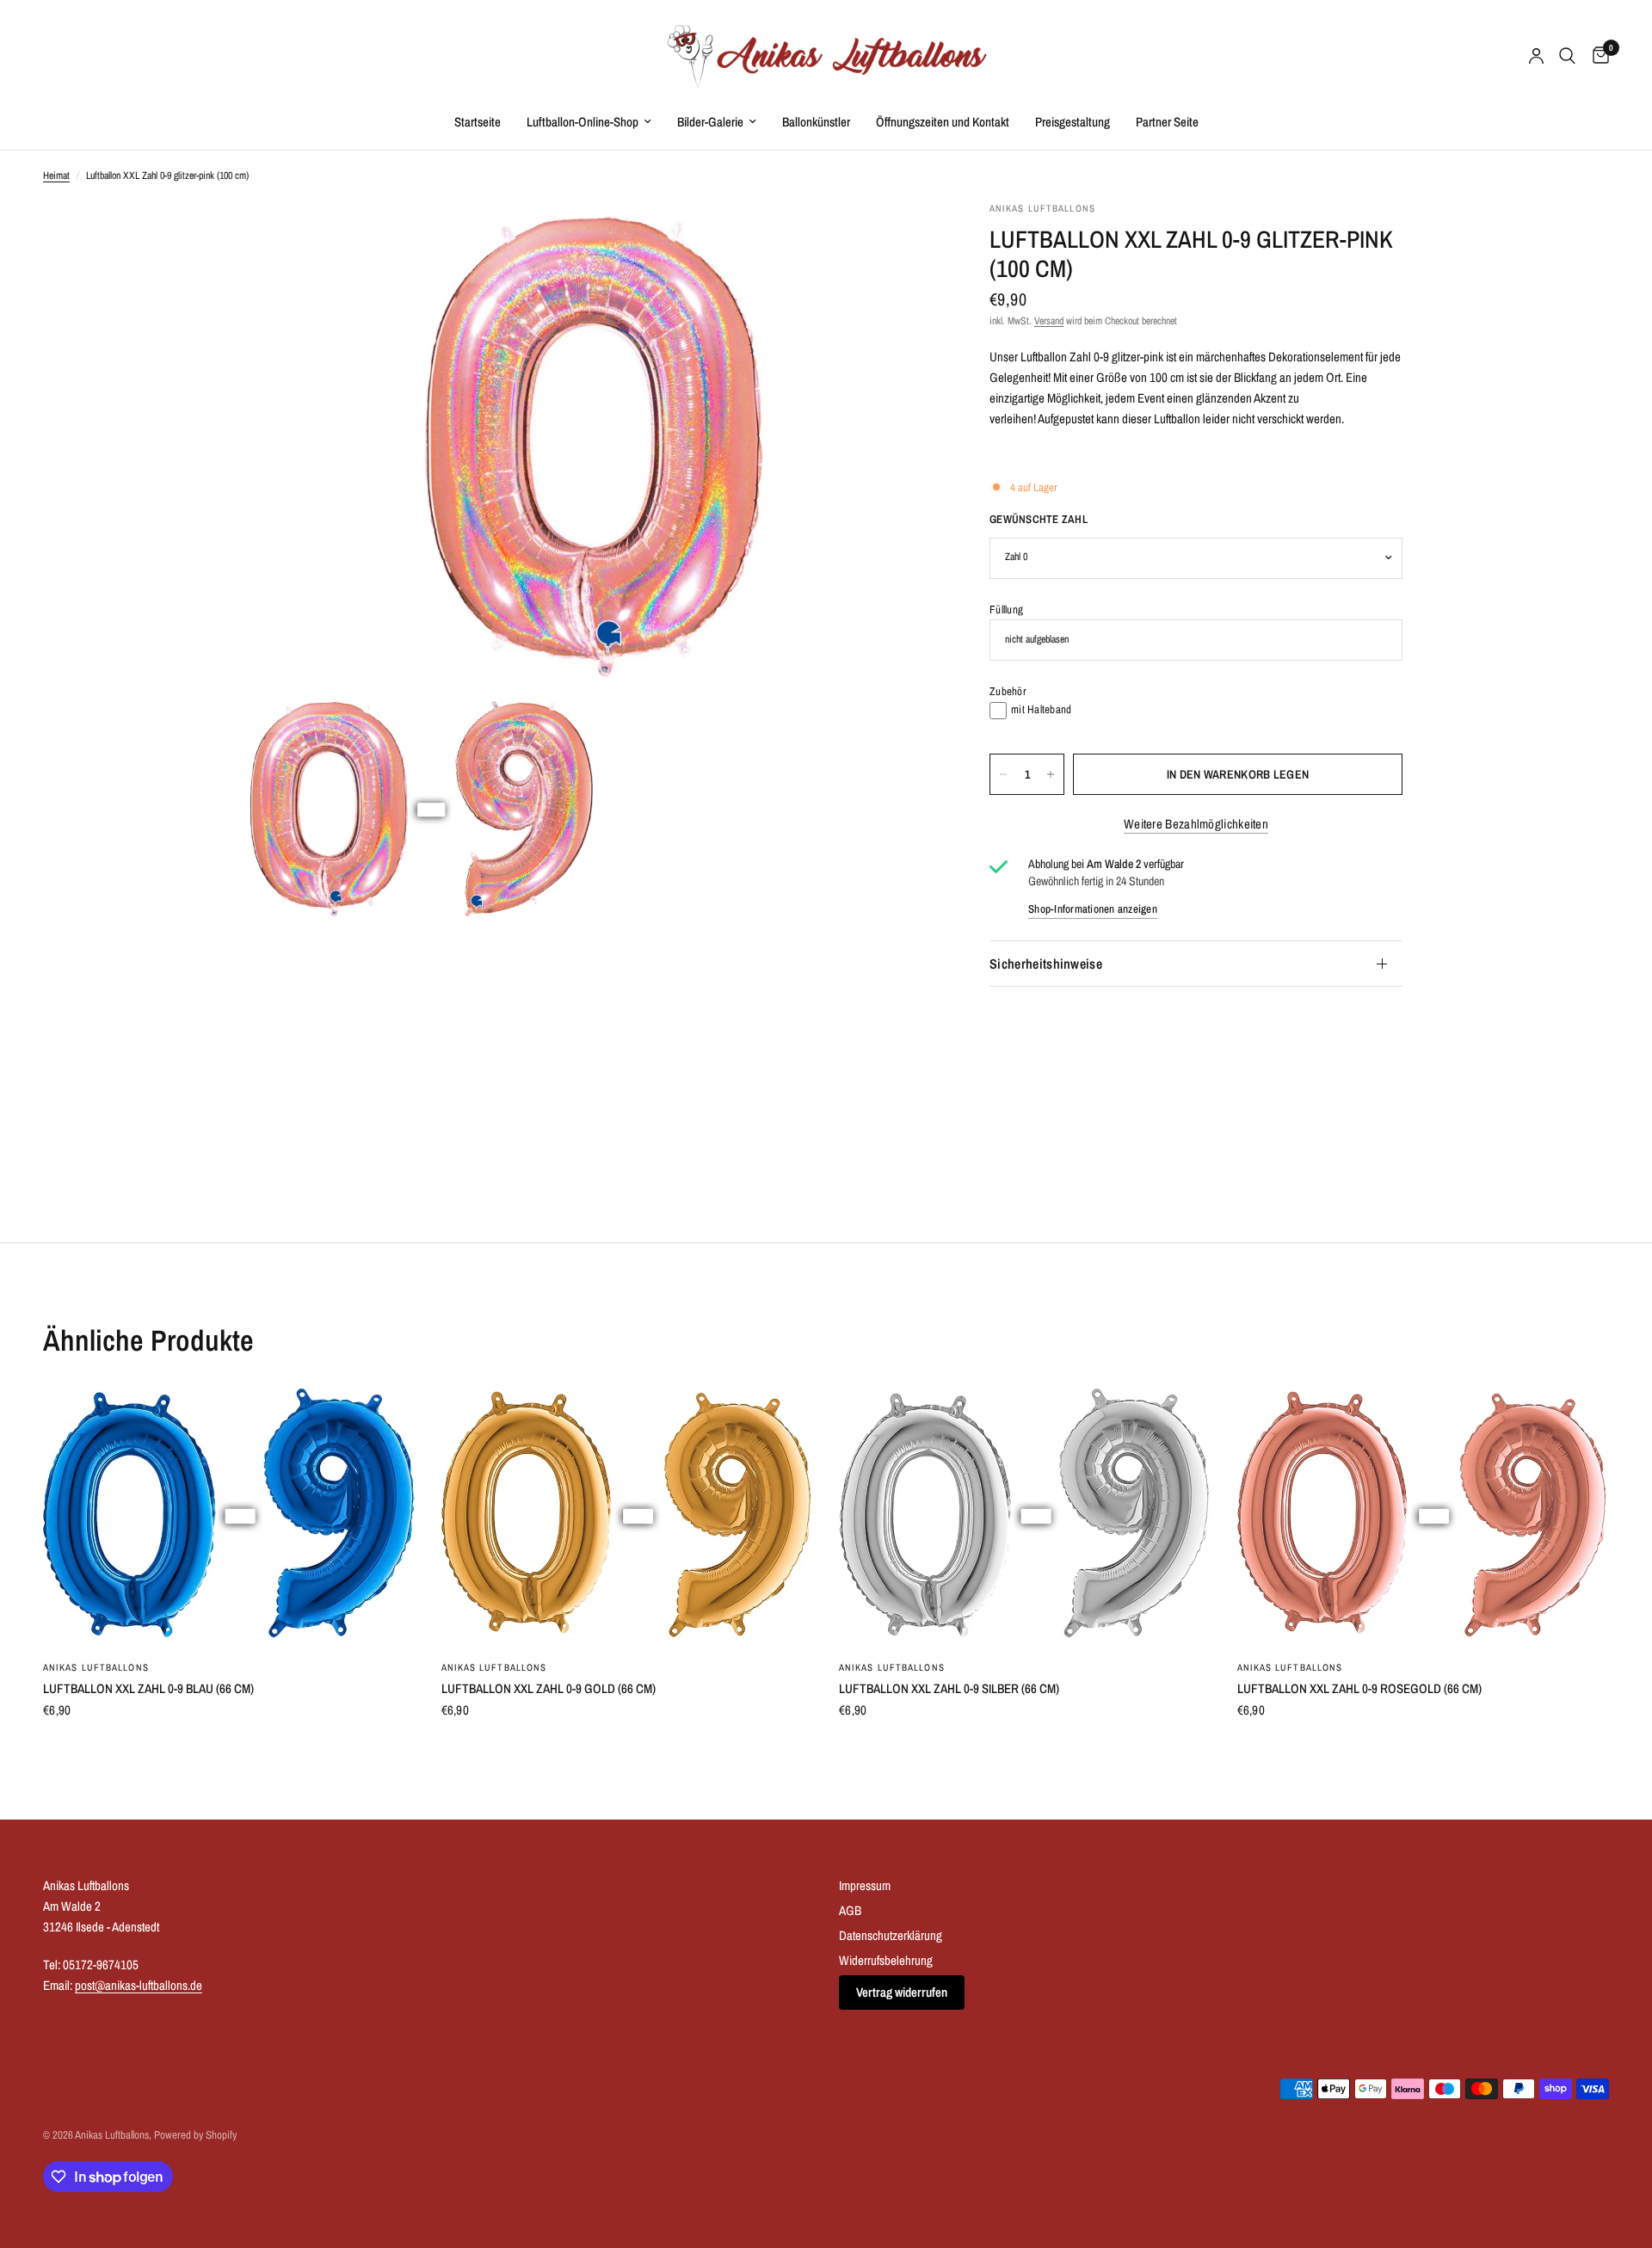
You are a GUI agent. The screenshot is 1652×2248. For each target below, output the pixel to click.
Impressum (865, 1885)
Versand (1049, 322)
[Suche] (1567, 56)
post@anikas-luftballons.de (139, 1985)
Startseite (478, 122)
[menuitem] (478, 122)
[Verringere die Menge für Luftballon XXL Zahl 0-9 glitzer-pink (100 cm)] (1003, 774)
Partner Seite (1167, 122)
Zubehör (1008, 691)
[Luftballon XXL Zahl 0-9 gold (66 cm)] (628, 1515)
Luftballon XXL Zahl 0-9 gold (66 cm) (549, 1688)
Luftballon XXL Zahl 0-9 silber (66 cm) (949, 1688)
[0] (1597, 56)
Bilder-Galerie (710, 122)
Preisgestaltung (1073, 122)
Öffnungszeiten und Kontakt (943, 122)
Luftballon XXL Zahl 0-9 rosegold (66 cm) (1359, 1688)
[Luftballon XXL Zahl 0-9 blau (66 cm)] (229, 1515)
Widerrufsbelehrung (886, 1960)
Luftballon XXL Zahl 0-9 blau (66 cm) (148, 1688)
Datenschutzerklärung (891, 1935)
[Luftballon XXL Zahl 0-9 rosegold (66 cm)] (1424, 1515)
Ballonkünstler (816, 122)
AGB (850, 1910)
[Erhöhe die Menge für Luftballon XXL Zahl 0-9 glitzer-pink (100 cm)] (1051, 774)
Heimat (56, 176)
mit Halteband (1041, 709)
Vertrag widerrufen (902, 1992)
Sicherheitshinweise (1046, 964)
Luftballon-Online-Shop (583, 122)
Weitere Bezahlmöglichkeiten (1196, 824)
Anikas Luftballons (96, 1667)
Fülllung (1006, 610)
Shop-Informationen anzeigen (1093, 909)
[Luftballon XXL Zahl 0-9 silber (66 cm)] (1025, 1515)
